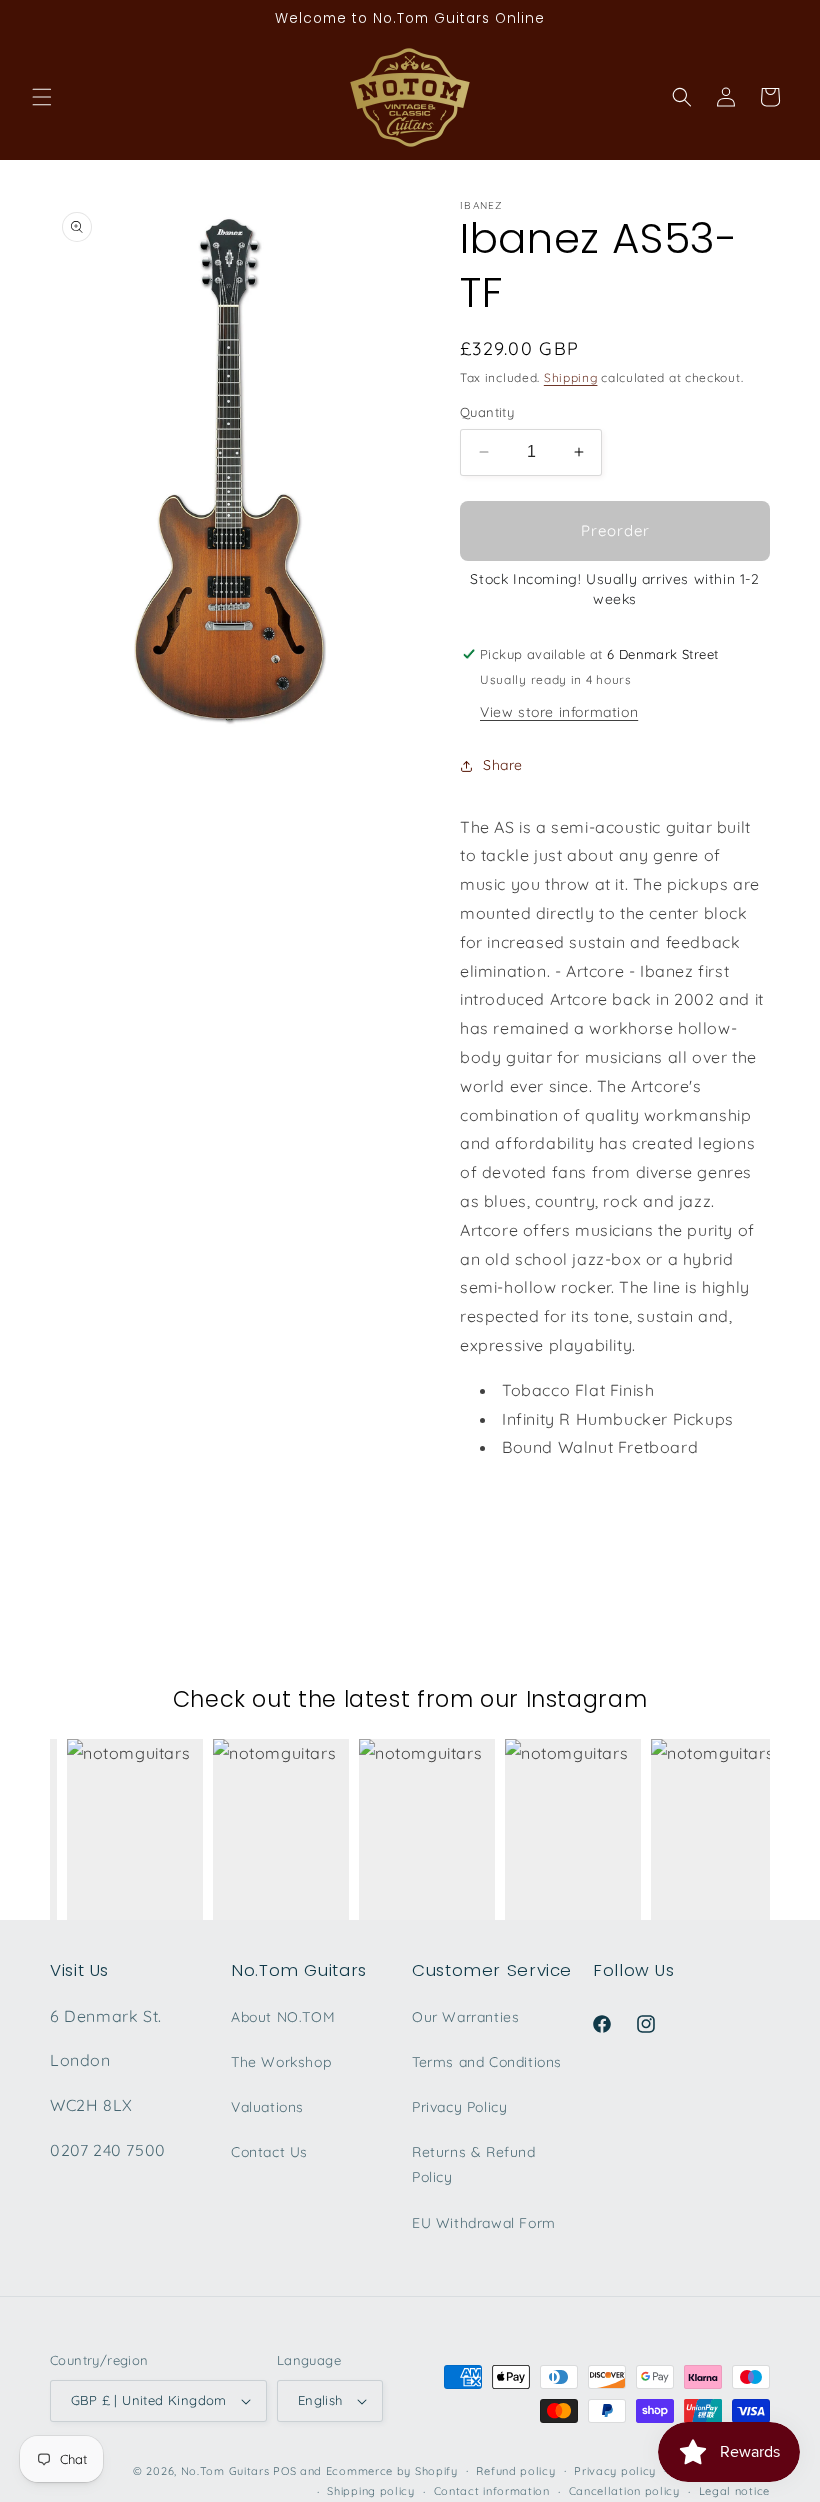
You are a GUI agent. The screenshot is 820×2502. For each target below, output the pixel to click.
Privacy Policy (459, 2107)
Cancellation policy (624, 2491)
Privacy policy (615, 2471)
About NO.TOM (283, 2017)
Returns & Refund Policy (474, 2164)
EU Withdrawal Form (484, 2223)
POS (284, 2471)
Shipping (571, 377)
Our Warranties (465, 2017)
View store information (559, 712)
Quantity (487, 412)
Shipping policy (371, 2491)
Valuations (267, 2107)
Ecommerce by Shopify (392, 2471)
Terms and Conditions (487, 2062)
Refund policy (515, 2471)
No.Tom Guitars (225, 2471)
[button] (42, 97)
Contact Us (269, 2152)
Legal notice (734, 2491)
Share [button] (503, 765)
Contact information (492, 2491)
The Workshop (281, 2062)
